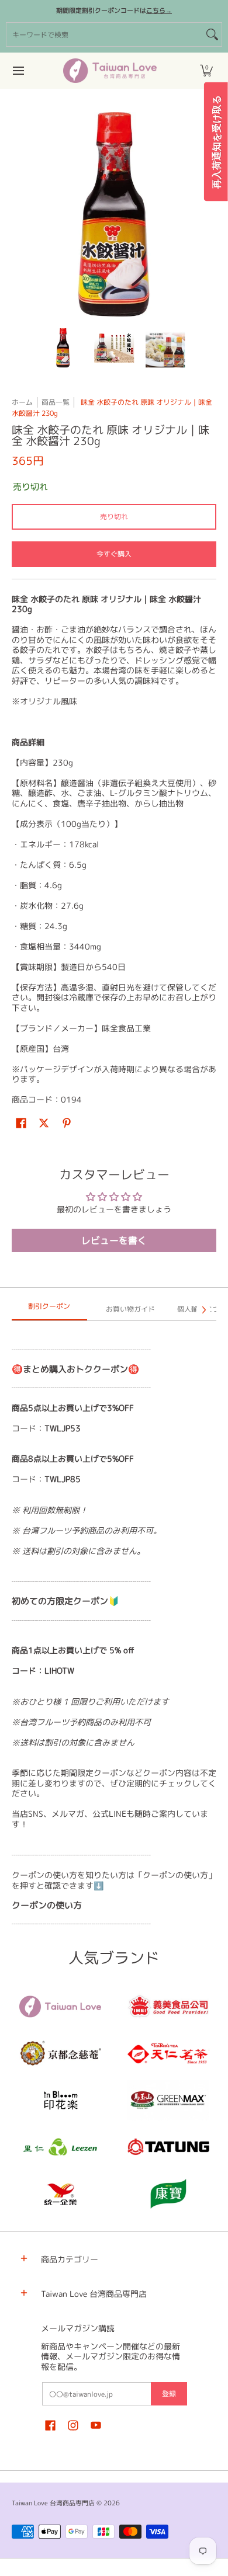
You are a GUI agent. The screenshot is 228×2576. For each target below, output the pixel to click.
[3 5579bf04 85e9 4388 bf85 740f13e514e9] (168, 2100)
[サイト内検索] (212, 34)
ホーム (22, 402)
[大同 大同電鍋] (168, 2147)
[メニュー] (18, 71)
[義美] (168, 2007)
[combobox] (105, 34)
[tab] (49, 1310)
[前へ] (20, 214)
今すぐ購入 (114, 554)
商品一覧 (56, 402)
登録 (169, 2394)
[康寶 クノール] (168, 2193)
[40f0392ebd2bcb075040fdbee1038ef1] (60, 2053)
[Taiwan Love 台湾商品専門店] (110, 71)
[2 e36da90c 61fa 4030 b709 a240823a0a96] (60, 2147)
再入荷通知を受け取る (216, 142)
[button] (206, 71)
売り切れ (114, 517)
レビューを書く (114, 1240)
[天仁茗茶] (168, 2053)
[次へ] (208, 214)
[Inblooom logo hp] (60, 2100)
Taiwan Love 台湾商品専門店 (53, 2503)
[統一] (60, 2193)
